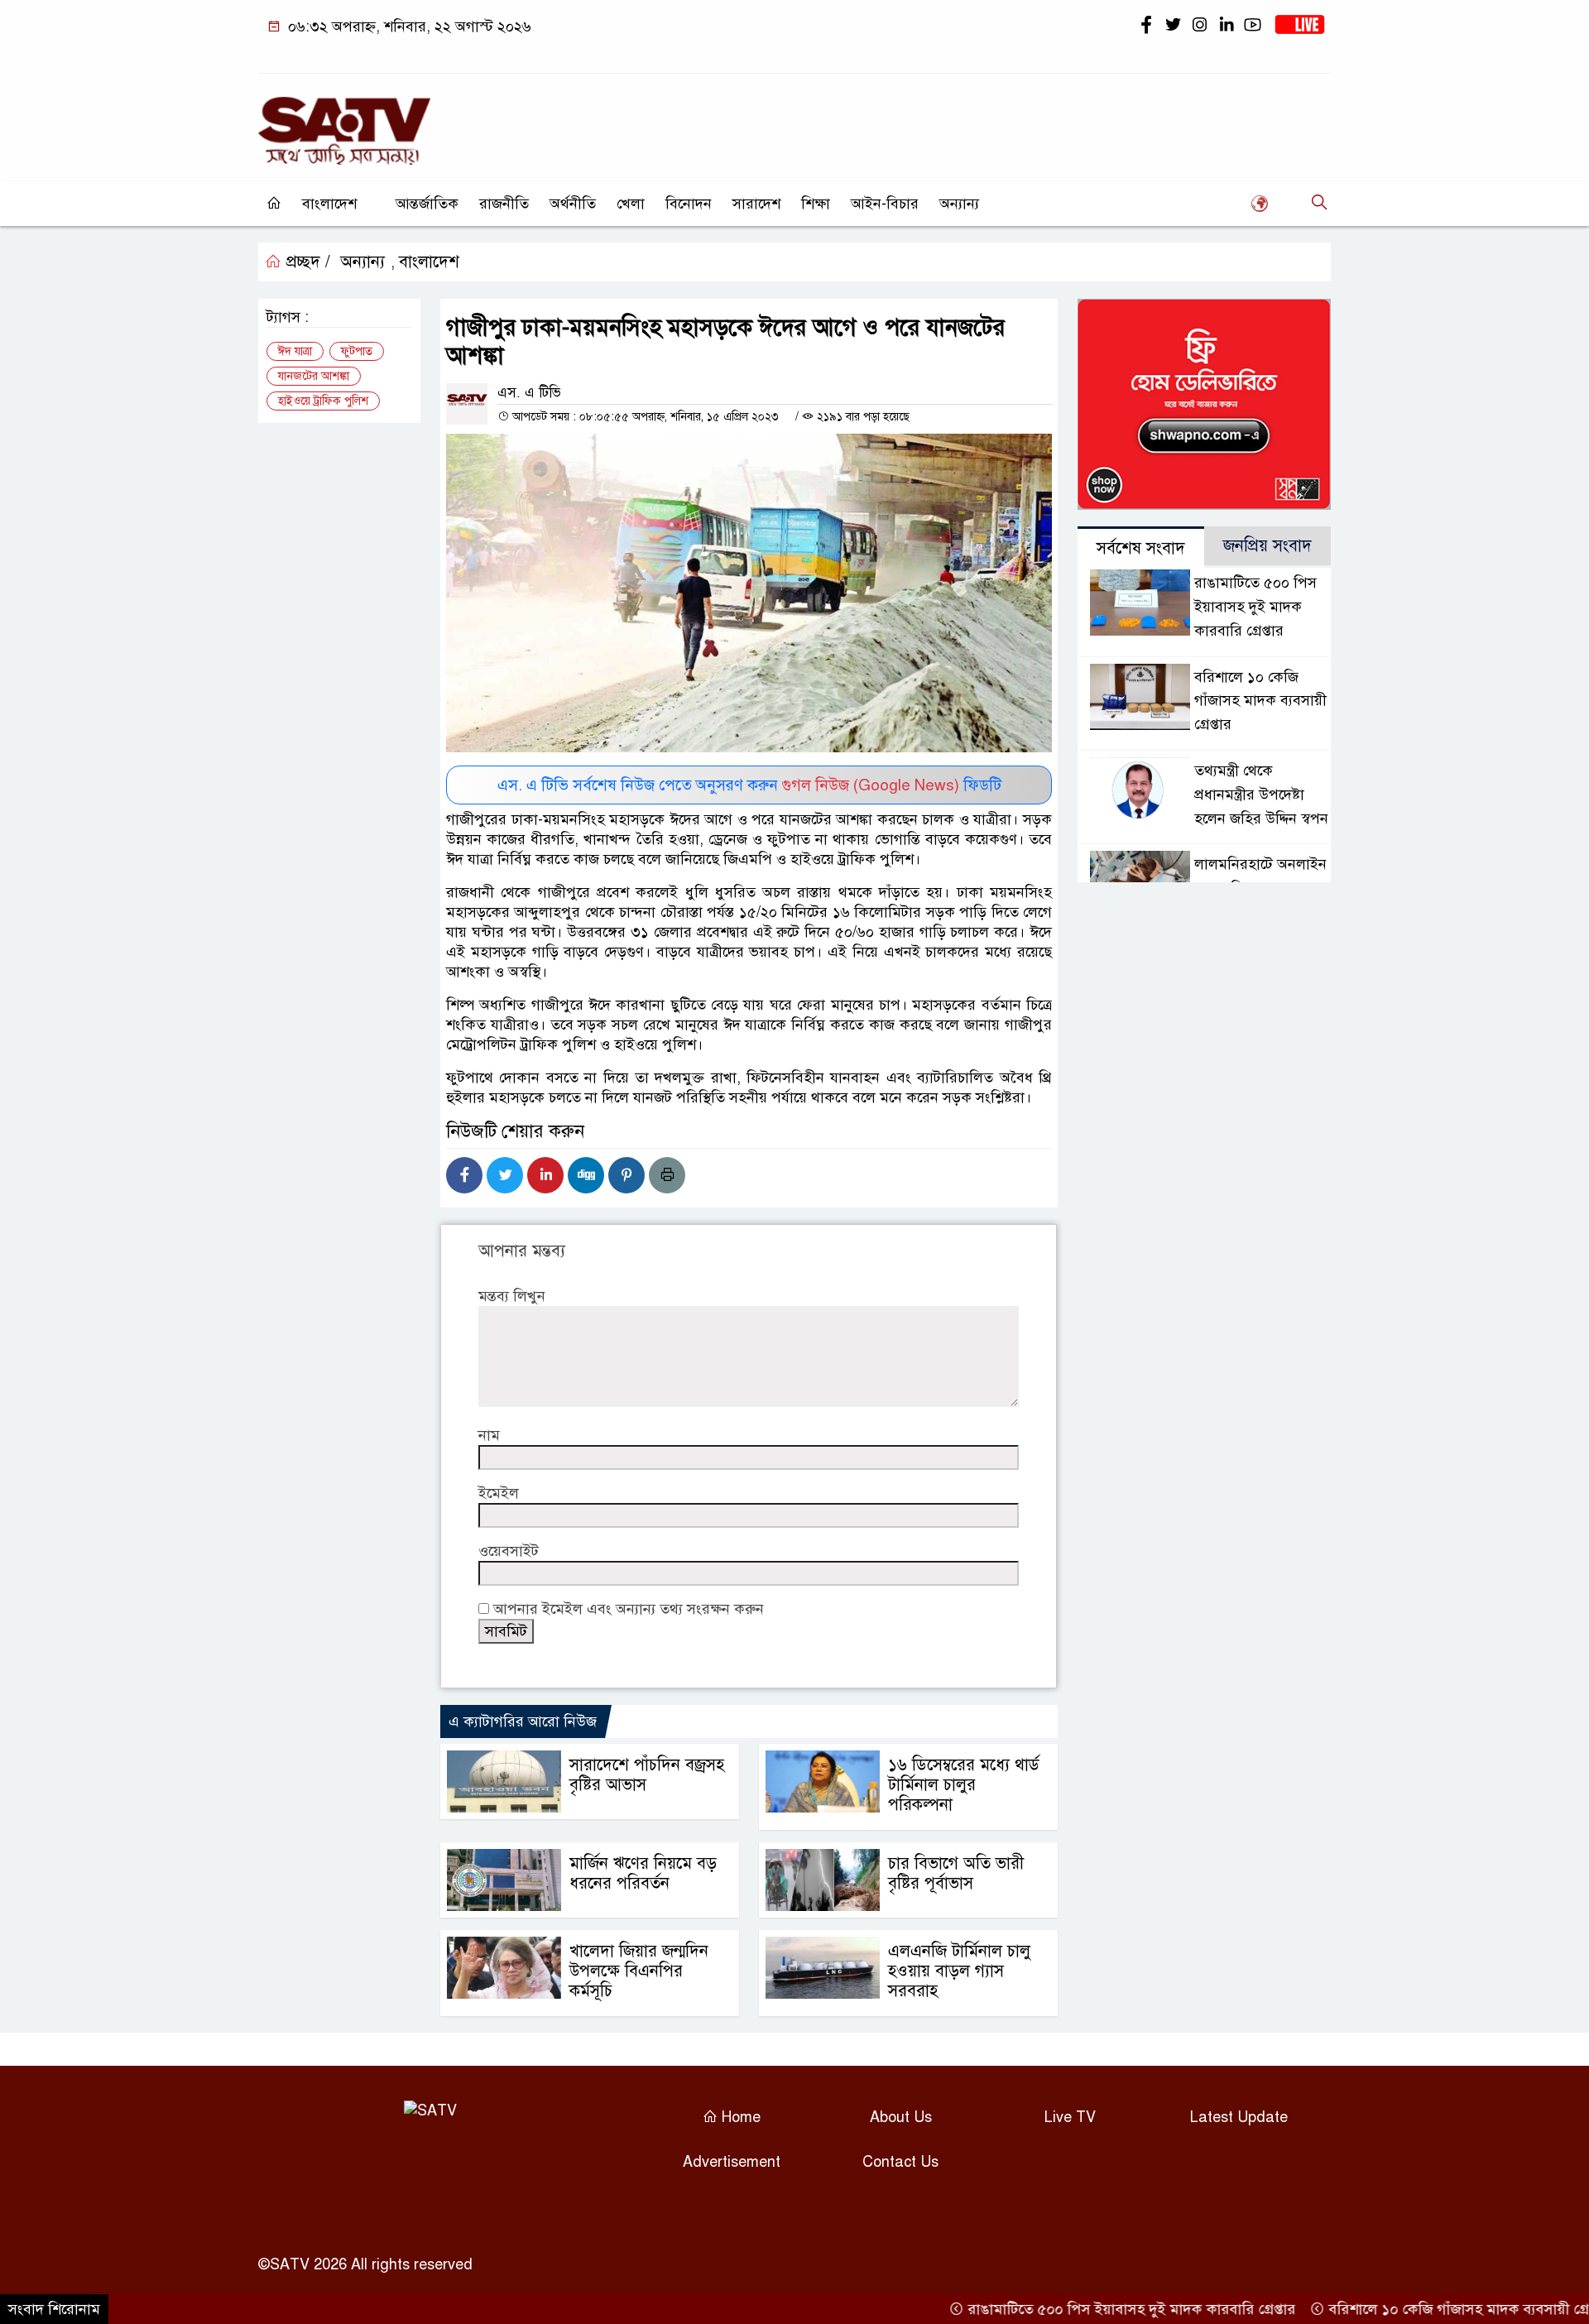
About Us (901, 2117)
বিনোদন (689, 204)
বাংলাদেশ (329, 204)
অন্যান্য (959, 204)
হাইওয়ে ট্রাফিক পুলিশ (323, 401)
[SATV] (344, 123)
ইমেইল (499, 1493)
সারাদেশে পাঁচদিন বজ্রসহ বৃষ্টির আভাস (647, 1775)
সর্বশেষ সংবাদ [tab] (1141, 548)
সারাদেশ (756, 204)
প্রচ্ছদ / (306, 262)
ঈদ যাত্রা (295, 351)
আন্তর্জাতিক (427, 204)
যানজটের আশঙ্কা (314, 376)
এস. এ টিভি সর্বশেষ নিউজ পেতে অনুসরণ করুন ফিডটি (749, 785)
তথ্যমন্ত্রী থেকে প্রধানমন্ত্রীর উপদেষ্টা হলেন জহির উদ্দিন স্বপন (1261, 795)
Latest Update (1239, 2117)
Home (739, 2117)
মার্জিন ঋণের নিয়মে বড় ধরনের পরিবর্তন (643, 1873)
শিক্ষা (816, 204)
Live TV (1070, 2117)
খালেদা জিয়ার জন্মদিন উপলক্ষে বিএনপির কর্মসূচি (639, 1971)
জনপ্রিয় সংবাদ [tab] (1267, 546)
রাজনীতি (504, 204)
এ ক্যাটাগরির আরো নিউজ (523, 1721)
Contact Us (900, 2162)
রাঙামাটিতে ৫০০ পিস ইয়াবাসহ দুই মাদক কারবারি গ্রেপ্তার (1255, 607)
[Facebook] (464, 1175)
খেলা (631, 204)
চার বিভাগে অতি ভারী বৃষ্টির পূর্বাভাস (956, 1873)
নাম (489, 1435)
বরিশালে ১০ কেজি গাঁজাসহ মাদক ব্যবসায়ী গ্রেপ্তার (1260, 701)
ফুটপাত (357, 351)
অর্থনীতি (573, 204)
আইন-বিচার (885, 204)
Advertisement (732, 2162)
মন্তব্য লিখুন (512, 1296)
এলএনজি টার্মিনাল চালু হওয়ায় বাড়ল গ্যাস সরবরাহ (959, 1971)
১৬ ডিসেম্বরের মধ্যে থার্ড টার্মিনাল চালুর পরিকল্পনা (964, 1785)
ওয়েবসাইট (509, 1551)
